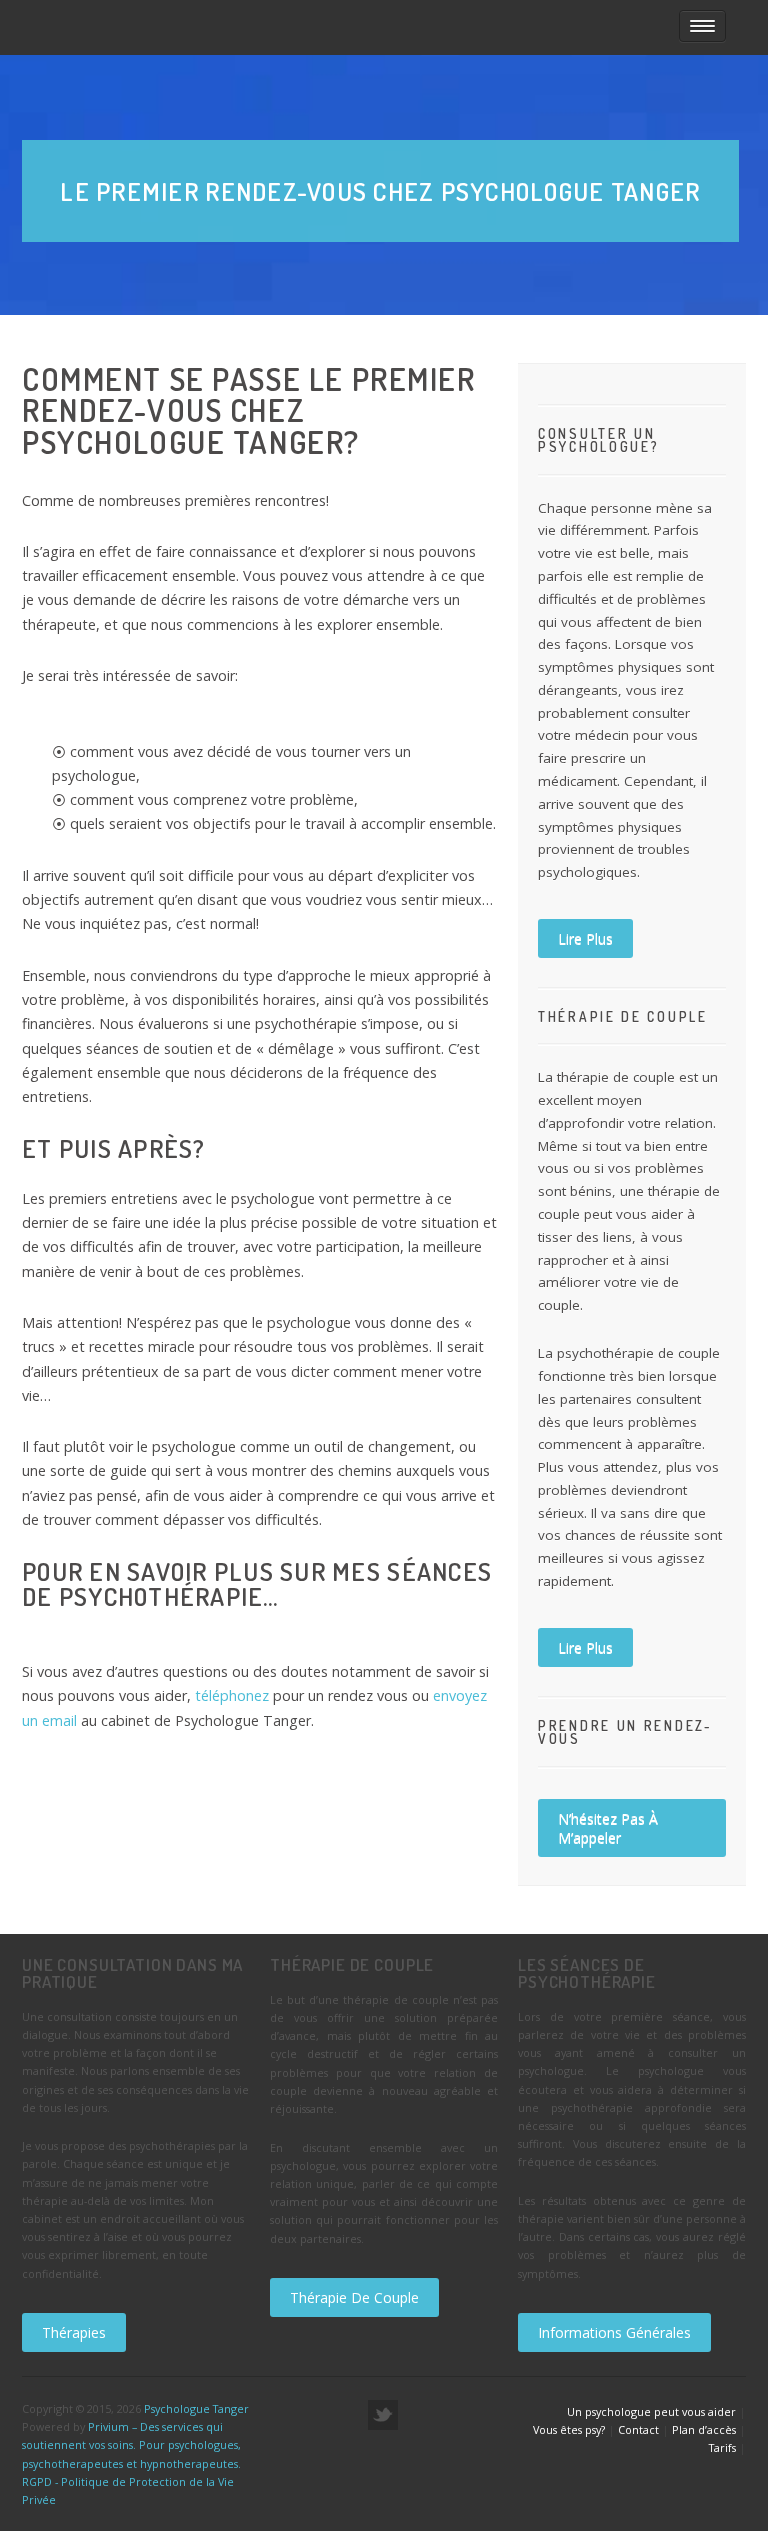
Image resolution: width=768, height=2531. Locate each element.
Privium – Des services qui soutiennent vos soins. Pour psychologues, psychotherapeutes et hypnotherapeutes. (131, 2444)
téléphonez (234, 1695)
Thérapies (74, 2332)
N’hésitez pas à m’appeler (608, 1828)
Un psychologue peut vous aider (651, 2411)
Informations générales (614, 2332)
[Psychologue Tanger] (283, 27)
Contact (638, 2429)
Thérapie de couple (354, 2297)
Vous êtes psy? (569, 2429)
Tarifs (722, 2447)
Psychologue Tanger (196, 2408)
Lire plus (585, 938)
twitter (383, 2415)
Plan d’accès (704, 2429)
